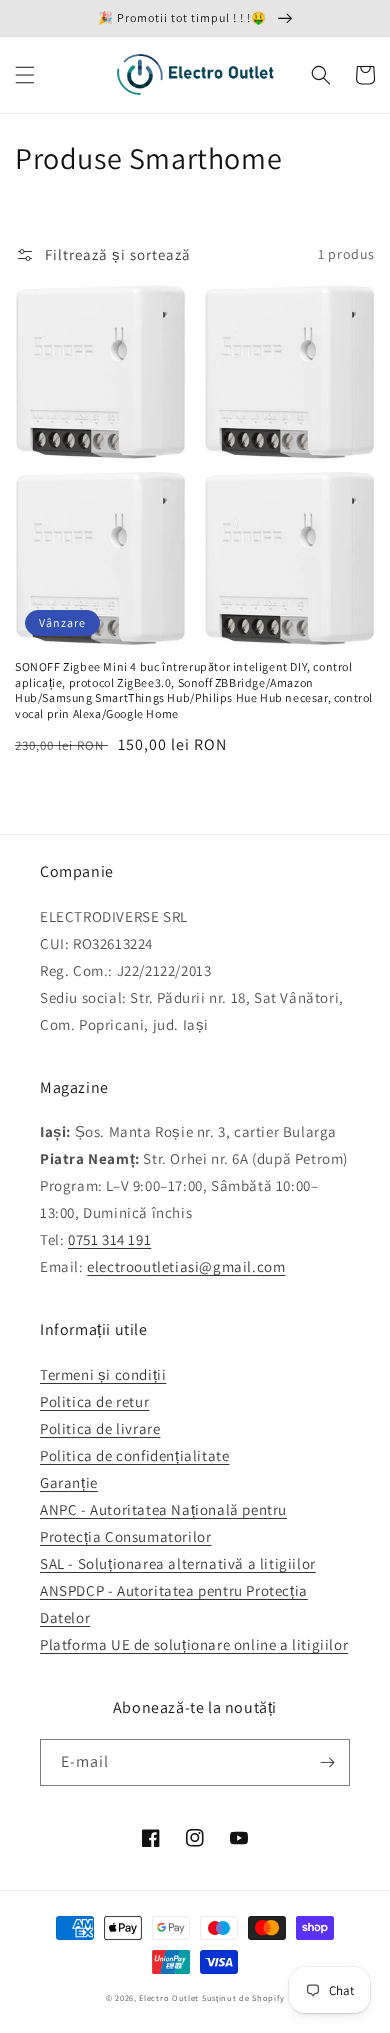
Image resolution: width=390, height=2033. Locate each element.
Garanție (69, 1482)
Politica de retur (94, 1401)
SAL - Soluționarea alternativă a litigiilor (178, 1563)
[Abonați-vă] (327, 1762)
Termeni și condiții (103, 1374)
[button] (25, 75)
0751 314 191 (109, 1239)
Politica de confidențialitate (134, 1455)
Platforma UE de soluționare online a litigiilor (194, 1644)
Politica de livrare (100, 1428)
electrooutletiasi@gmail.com (186, 1266)
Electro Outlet (169, 1997)
